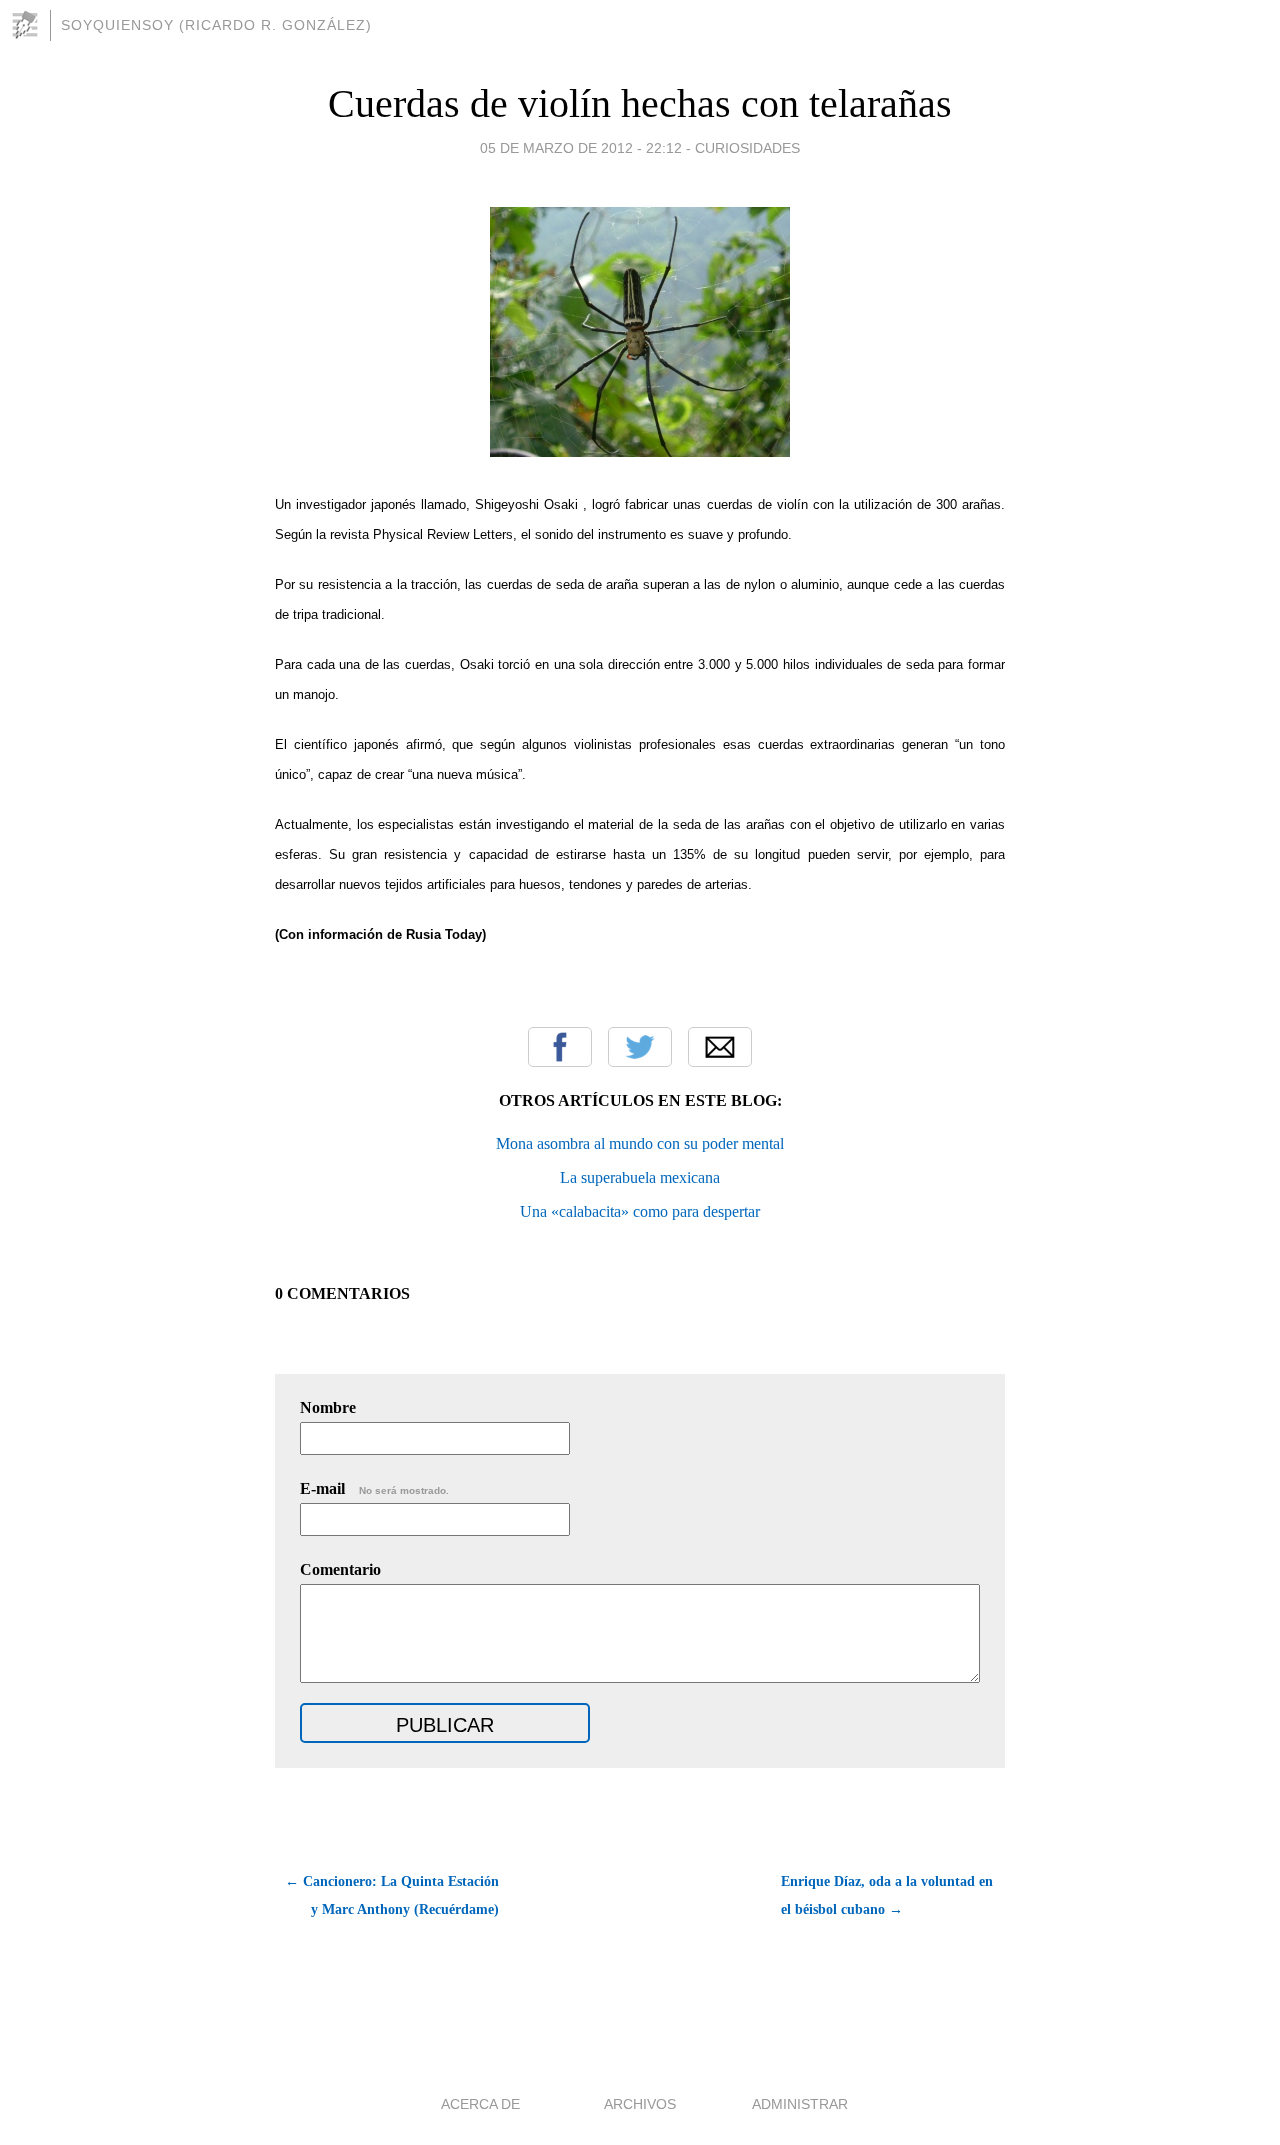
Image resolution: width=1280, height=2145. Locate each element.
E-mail (374, 1488)
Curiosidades (747, 148)
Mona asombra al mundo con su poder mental (640, 1143)
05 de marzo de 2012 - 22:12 (581, 148)
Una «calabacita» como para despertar (640, 1211)
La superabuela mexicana (640, 1177)
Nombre (328, 1407)
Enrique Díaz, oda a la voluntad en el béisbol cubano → (887, 1895)
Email (720, 1047)
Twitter (640, 1047)
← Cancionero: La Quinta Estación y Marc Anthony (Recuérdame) (392, 1895)
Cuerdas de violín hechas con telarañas (640, 103)
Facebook (560, 1047)
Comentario (340, 1569)
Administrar (800, 2104)
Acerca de (480, 2104)
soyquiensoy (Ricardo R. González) (216, 25)
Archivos (640, 2104)
